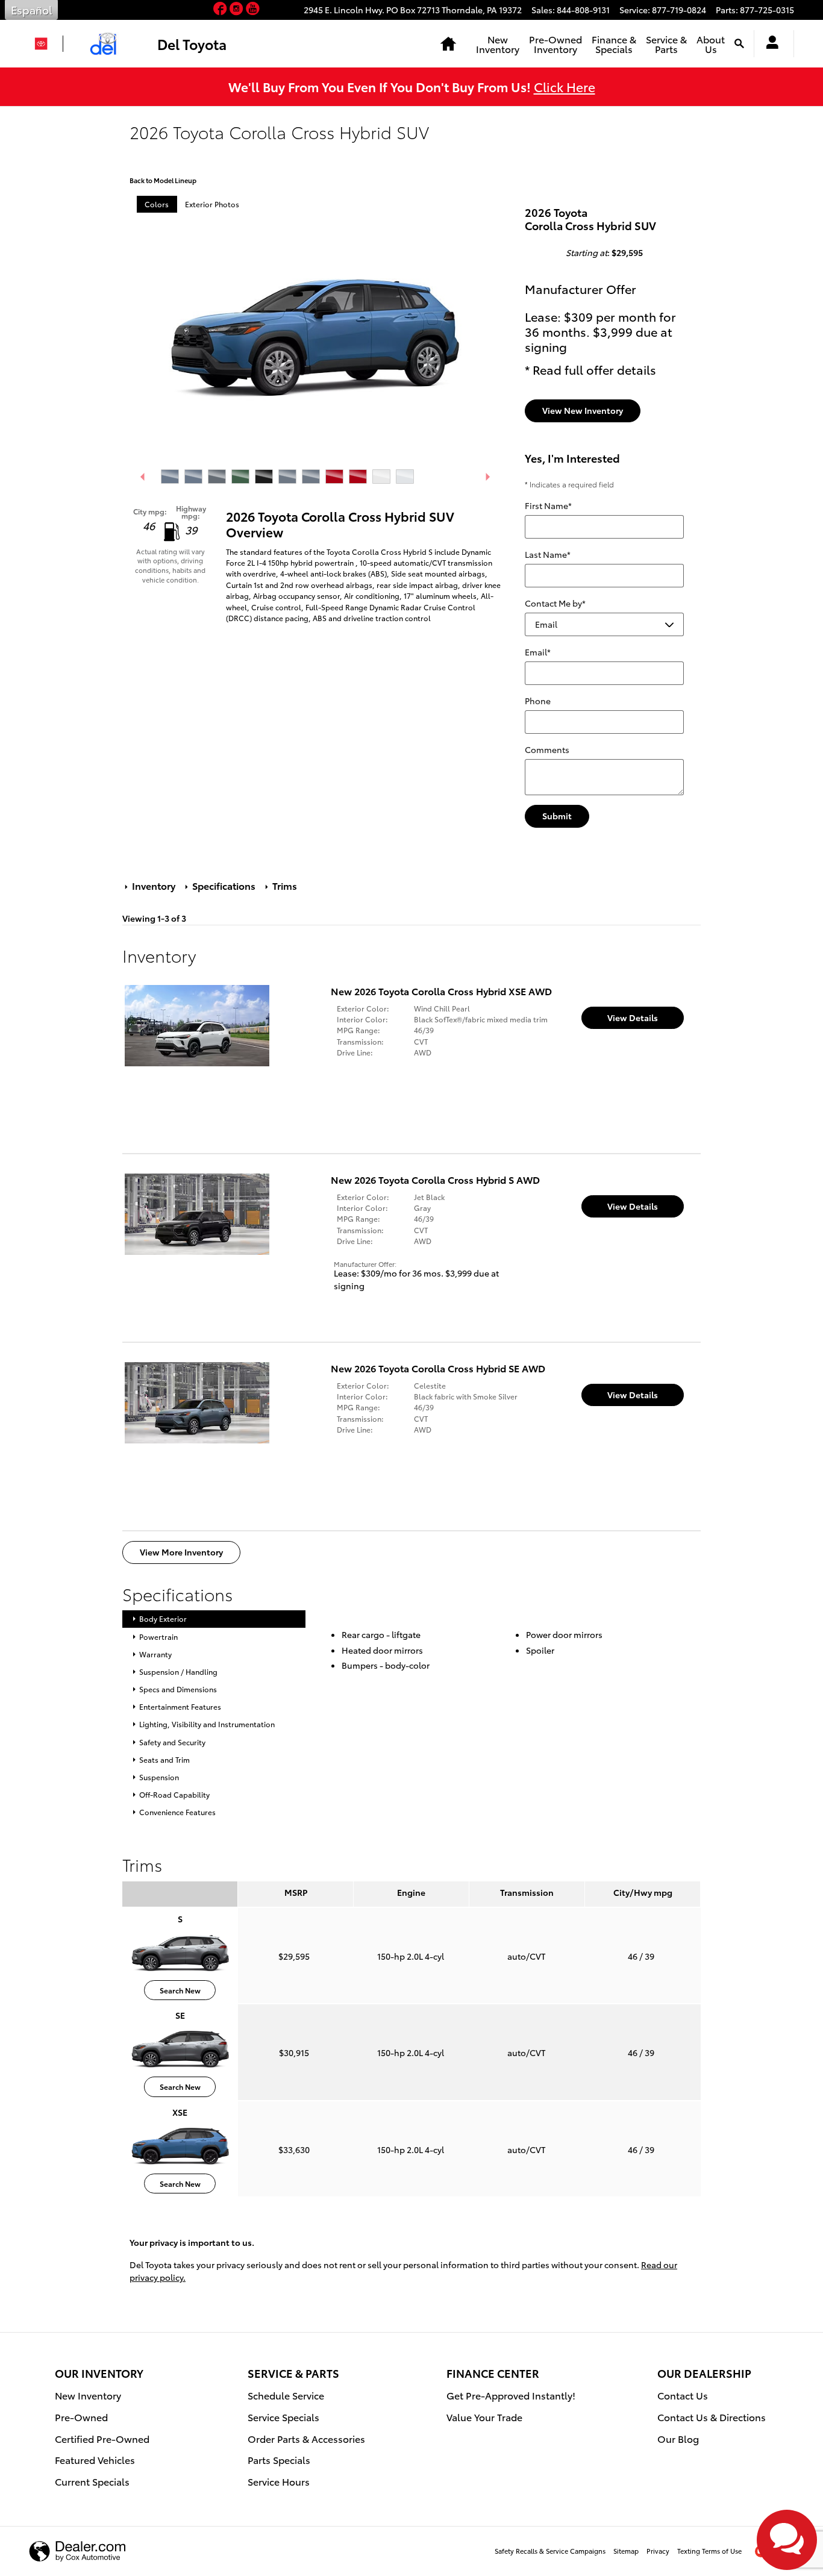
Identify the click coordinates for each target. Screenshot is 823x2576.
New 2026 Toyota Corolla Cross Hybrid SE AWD (438, 1368)
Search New (180, 1990)
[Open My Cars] (769, 44)
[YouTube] (253, 9)
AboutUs (711, 44)
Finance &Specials (614, 44)
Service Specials (283, 2417)
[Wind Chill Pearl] (381, 477)
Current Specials (92, 2481)
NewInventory (498, 44)
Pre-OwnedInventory (555, 44)
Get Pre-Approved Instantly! (511, 2395)
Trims (283, 885)
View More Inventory (181, 1552)
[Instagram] (238, 9)
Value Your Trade (484, 2417)
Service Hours (279, 2481)
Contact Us (683, 2395)
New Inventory (88, 2395)
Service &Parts (666, 44)
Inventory (154, 885)
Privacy (658, 2551)
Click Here (565, 86)
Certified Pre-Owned (102, 2438)
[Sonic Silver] (287, 477)
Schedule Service (286, 2395)
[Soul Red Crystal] (334, 477)
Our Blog (678, 2438)
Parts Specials (279, 2459)
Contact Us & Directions (712, 2417)
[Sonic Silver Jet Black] (311, 477)
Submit (557, 816)
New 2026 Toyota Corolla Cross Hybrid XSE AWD (441, 991)
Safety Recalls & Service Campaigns (550, 2551)
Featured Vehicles (95, 2459)
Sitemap (626, 2551)
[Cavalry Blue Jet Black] (193, 477)
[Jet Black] (264, 477)
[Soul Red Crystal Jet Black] (358, 477)
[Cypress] (240, 477)
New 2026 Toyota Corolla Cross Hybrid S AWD (435, 1179)
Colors (157, 204)
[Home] (46, 44)
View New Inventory (583, 410)
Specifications (224, 885)
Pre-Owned (81, 2417)
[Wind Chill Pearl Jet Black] (405, 477)
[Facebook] (221, 9)
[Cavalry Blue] (170, 477)
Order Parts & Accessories (306, 2438)
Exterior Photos (212, 204)
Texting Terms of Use (709, 2551)
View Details (633, 1018)
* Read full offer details (590, 369)
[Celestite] (217, 477)
